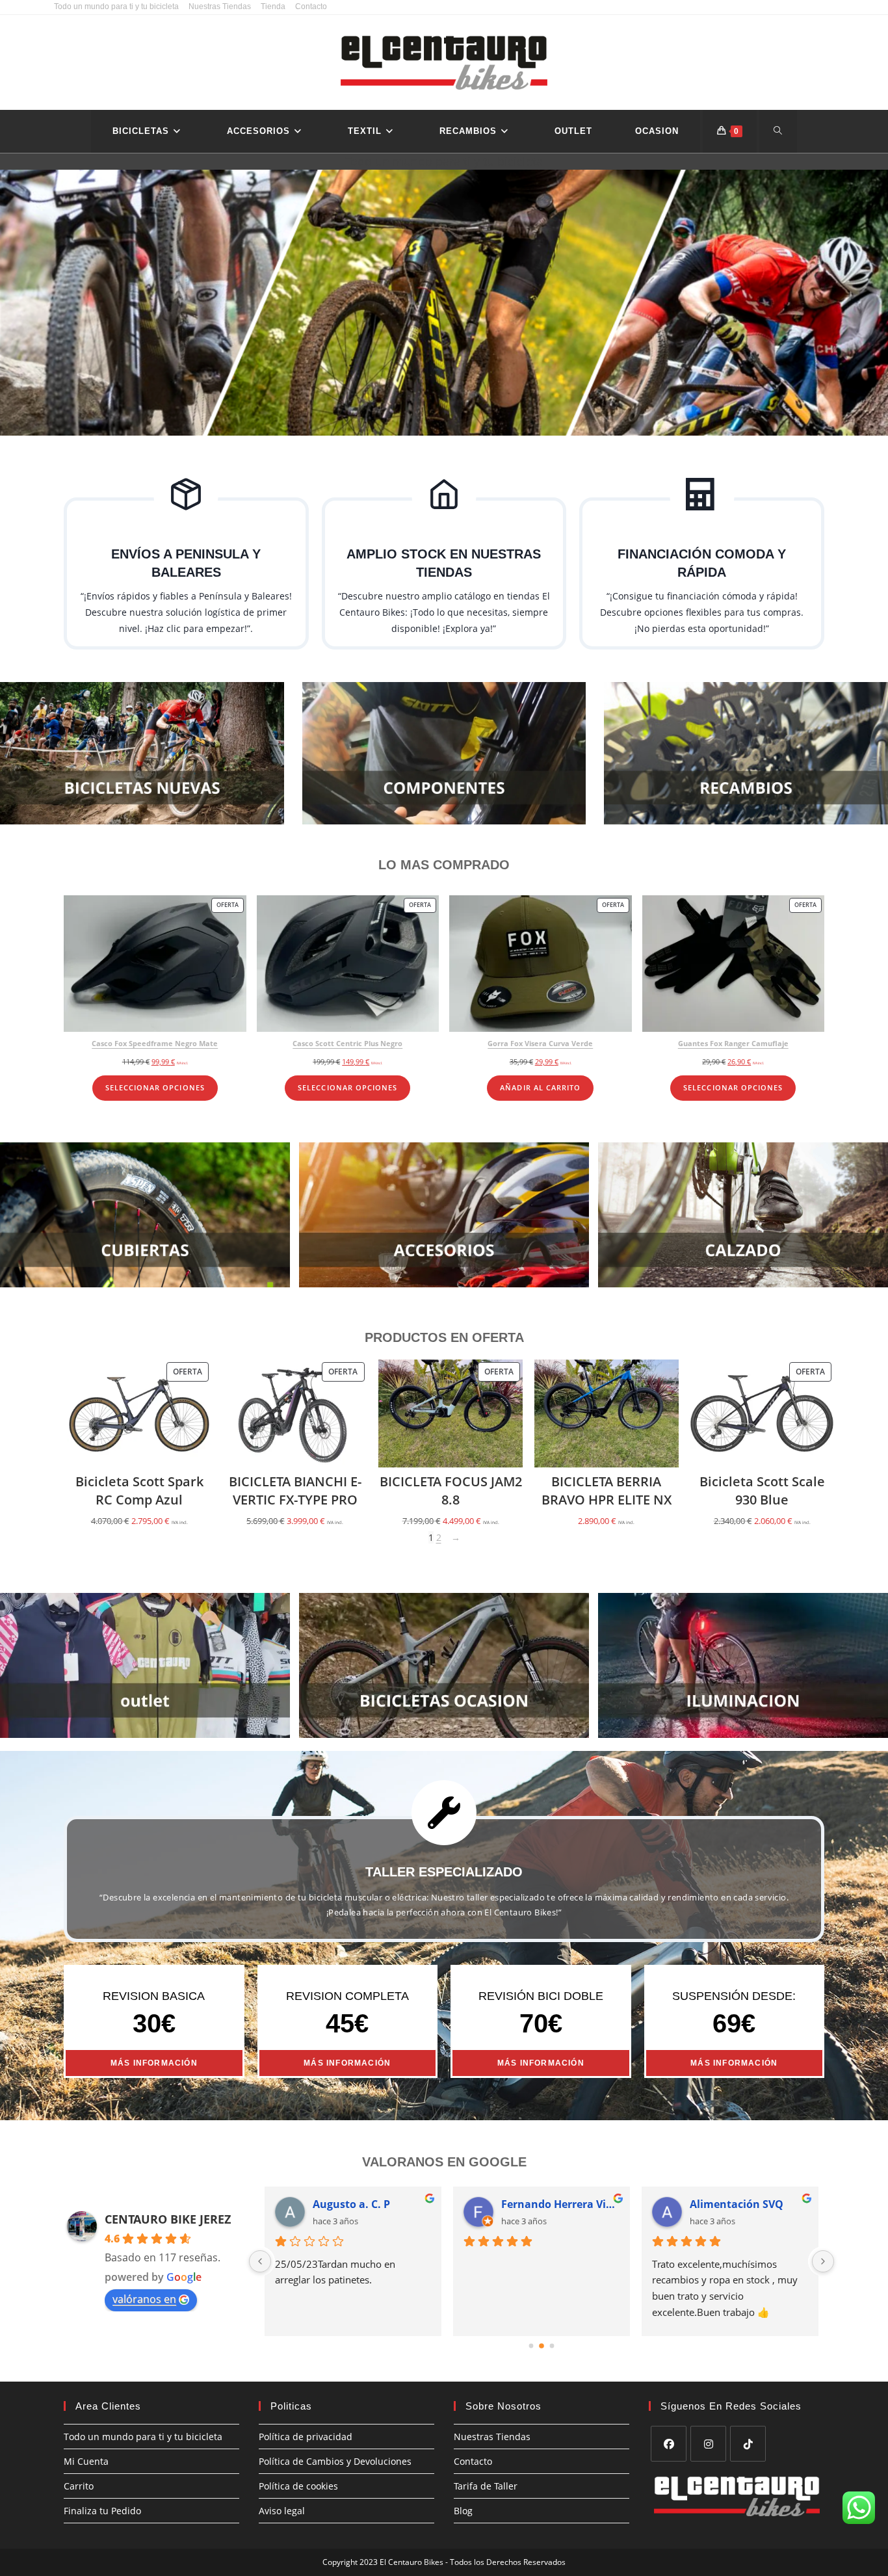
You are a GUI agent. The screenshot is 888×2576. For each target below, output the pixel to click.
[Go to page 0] (531, 2346)
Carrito (79, 2486)
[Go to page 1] (542, 2346)
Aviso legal (282, 2511)
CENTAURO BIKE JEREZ (168, 2219)
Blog (463, 2511)
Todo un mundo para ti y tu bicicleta (116, 7)
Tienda (273, 7)
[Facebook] (669, 2444)
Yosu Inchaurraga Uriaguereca (749, 2204)
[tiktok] (748, 2444)
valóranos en (144, 2299)
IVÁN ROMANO (351, 2204)
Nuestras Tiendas (220, 7)
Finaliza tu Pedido (102, 2511)
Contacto (311, 7)
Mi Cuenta (86, 2461)
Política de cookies (298, 2486)
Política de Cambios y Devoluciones (335, 2461)
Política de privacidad (306, 2437)
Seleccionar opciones (155, 1088)
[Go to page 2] (552, 2346)
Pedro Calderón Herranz (560, 2204)
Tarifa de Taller (486, 2486)
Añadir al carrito (540, 1088)
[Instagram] (708, 2444)
